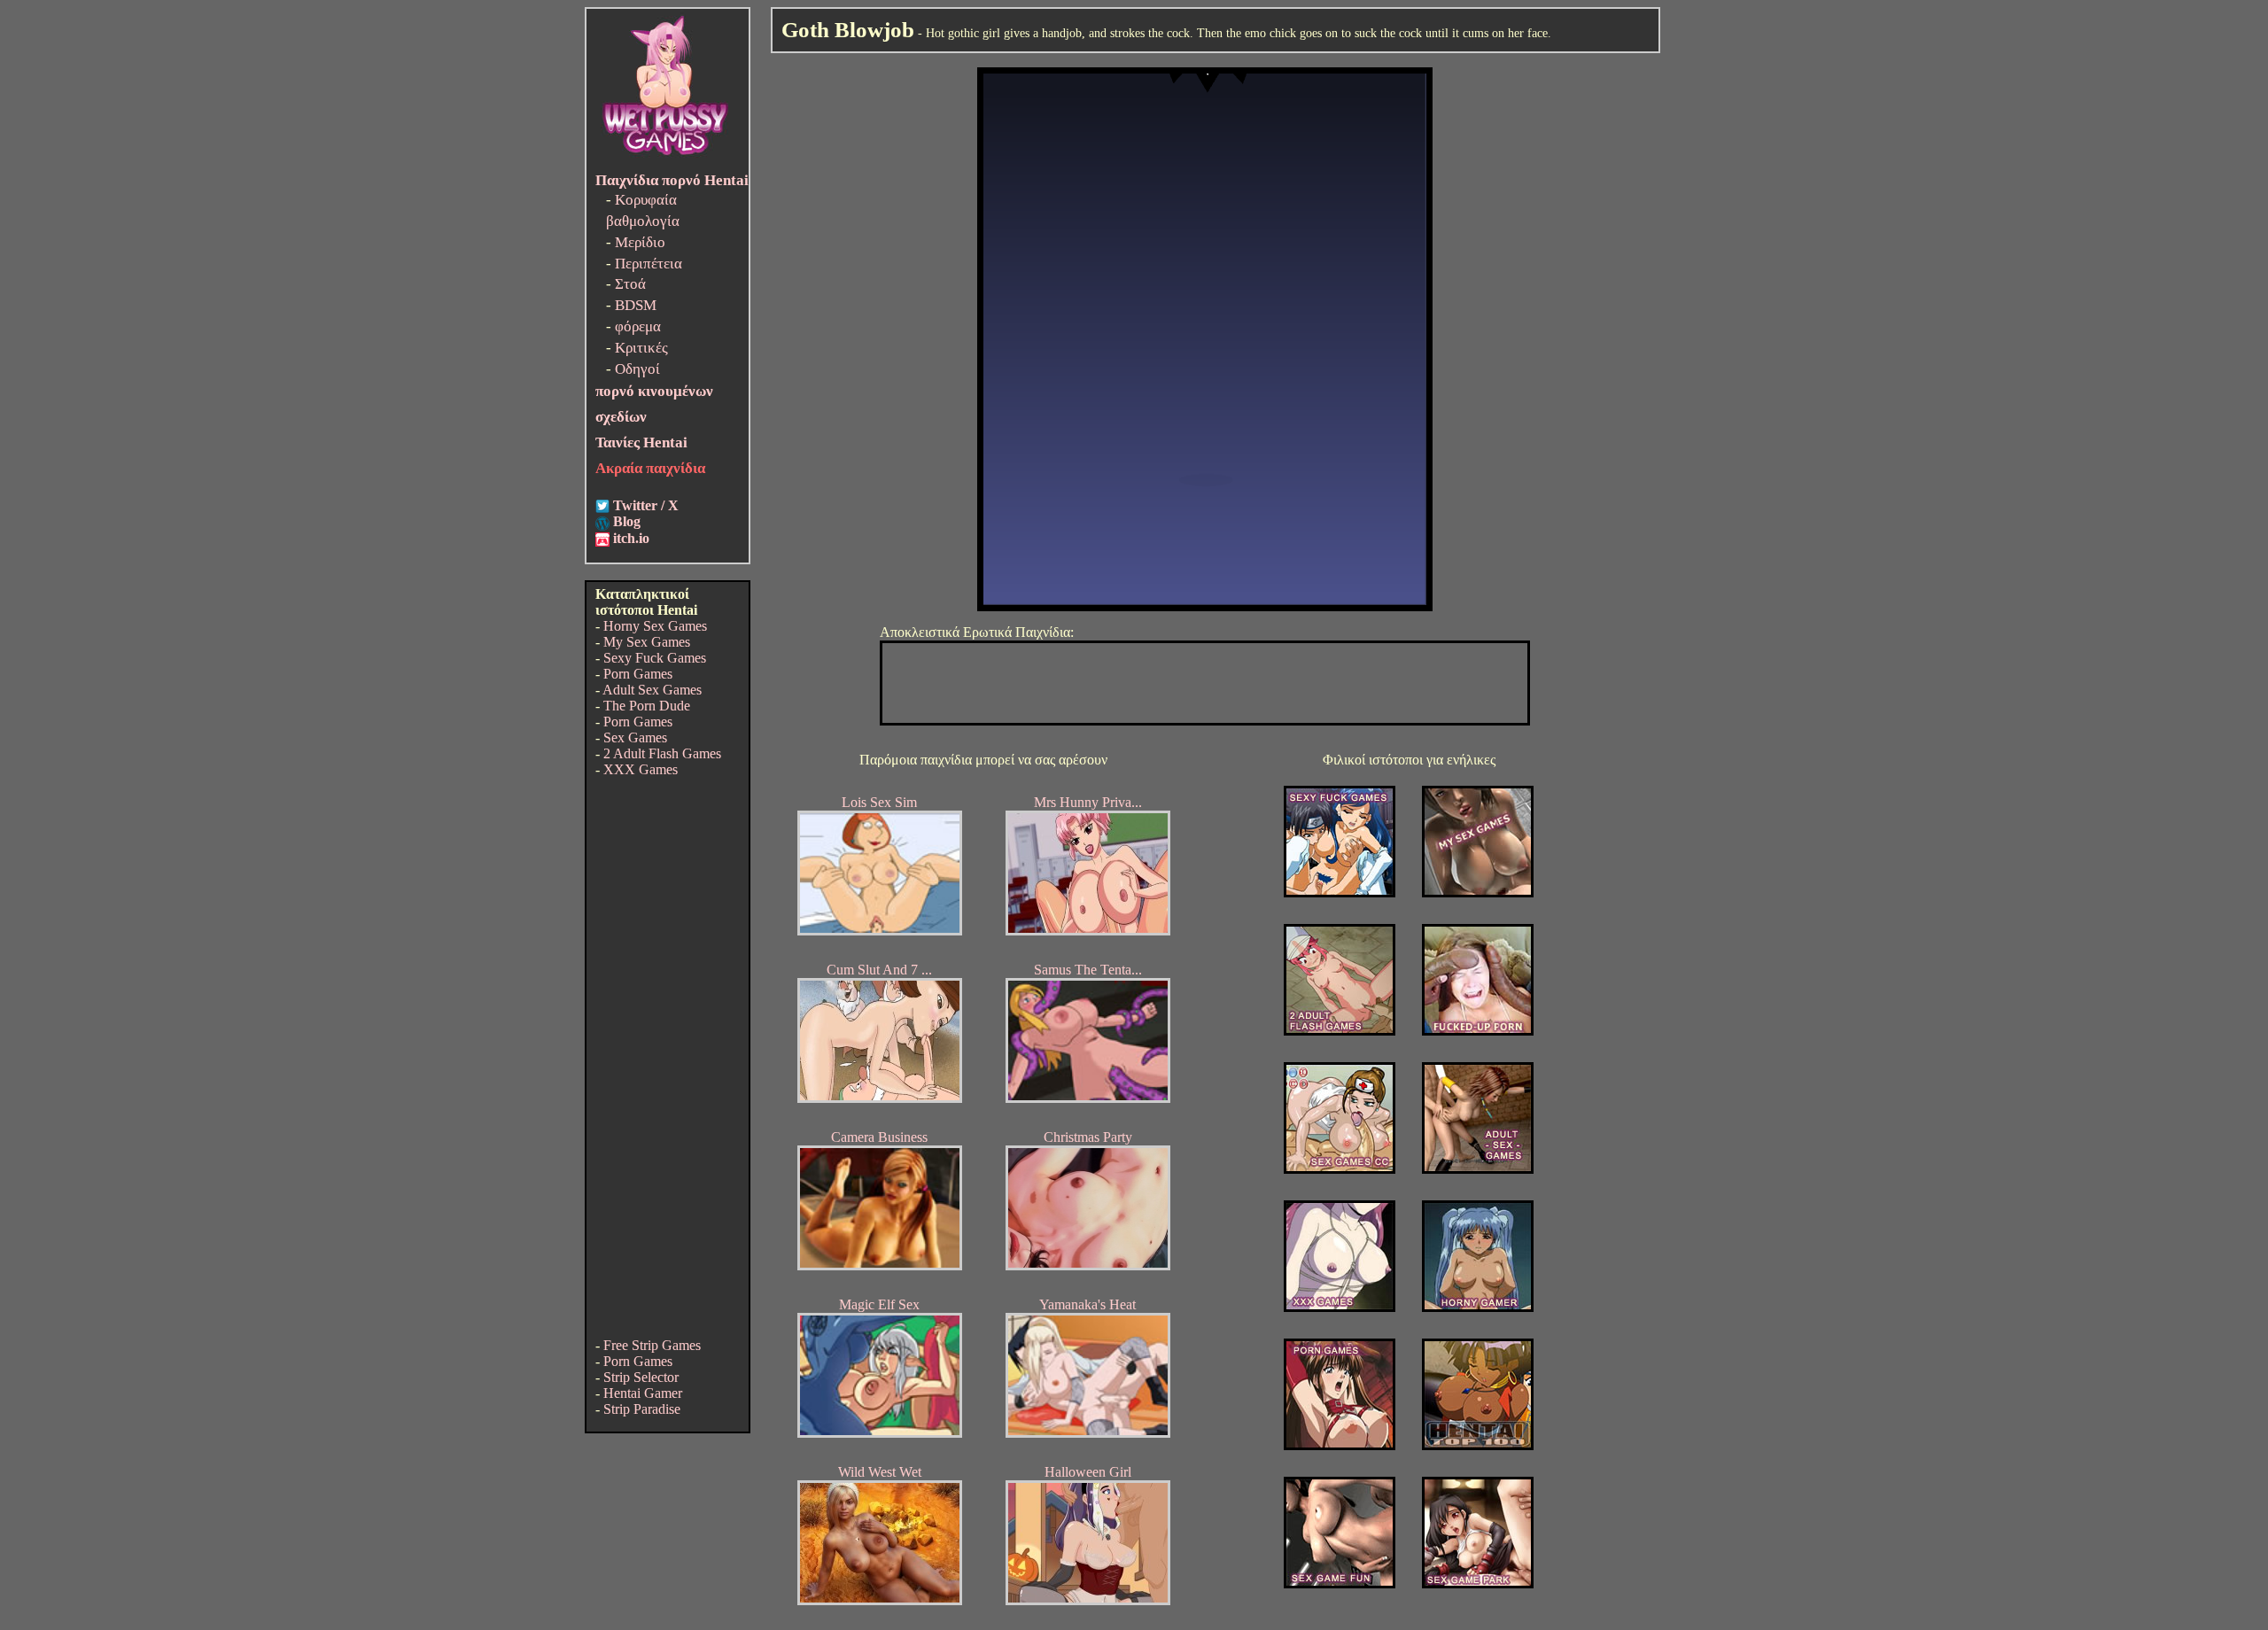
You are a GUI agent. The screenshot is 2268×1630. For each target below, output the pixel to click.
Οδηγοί (637, 369)
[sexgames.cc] (1340, 1169)
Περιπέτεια (649, 264)
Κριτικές (641, 348)
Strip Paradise (642, 1409)
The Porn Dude (647, 706)
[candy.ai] (1340, 1583)
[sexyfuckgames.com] (1340, 893)
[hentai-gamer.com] (1478, 1445)
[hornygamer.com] (1478, 1307)
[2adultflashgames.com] (1340, 1031)
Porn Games (638, 674)
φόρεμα (638, 326)
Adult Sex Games (652, 690)
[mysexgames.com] (1478, 893)
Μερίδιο (640, 242)
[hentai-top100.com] (1478, 1031)
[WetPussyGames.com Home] (666, 157)
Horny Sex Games (655, 626)
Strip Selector (641, 1377)
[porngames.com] (1340, 1445)
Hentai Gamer (643, 1393)
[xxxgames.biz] (1340, 1307)
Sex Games (635, 737)
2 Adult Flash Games (662, 753)
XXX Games (641, 769)
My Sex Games (647, 642)
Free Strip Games (652, 1345)
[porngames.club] (1478, 1583)
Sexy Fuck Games (655, 658)
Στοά (630, 284)
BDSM (636, 305)
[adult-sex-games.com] (1478, 1169)
